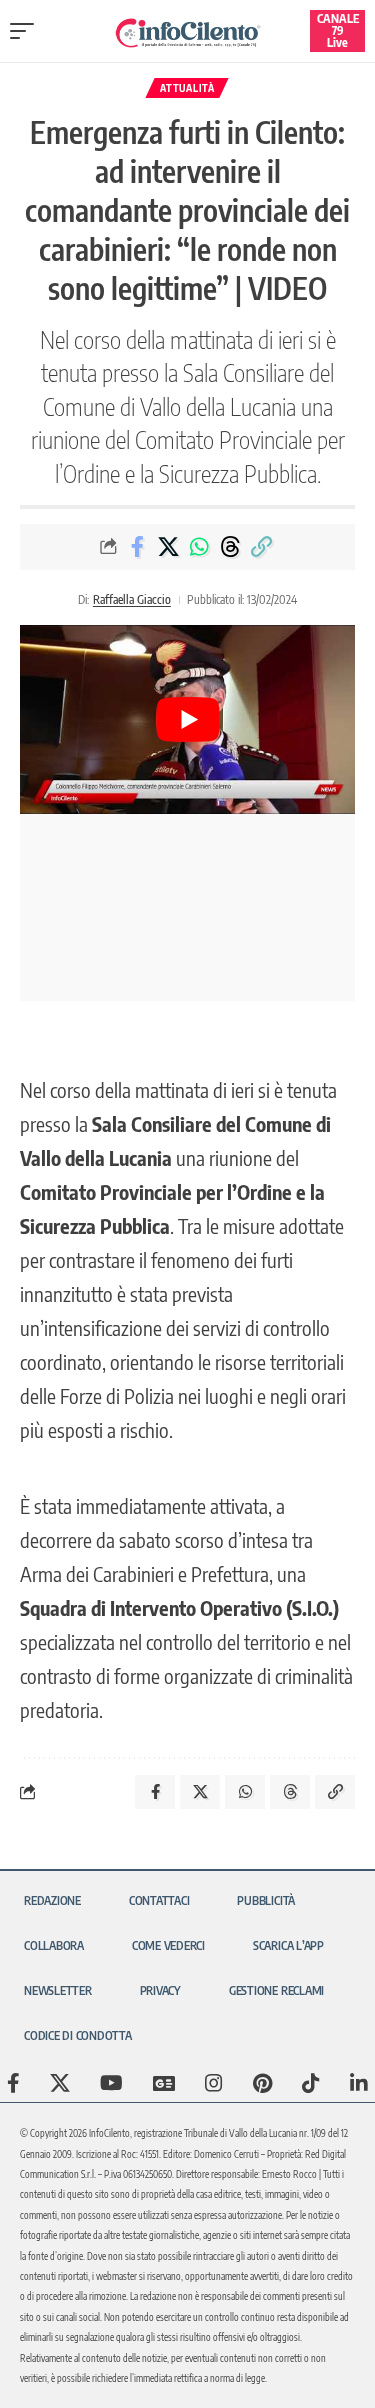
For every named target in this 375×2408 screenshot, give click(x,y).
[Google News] (164, 2083)
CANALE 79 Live (338, 30)
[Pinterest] (262, 2083)
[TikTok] (311, 2083)
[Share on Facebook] (137, 547)
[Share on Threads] (230, 547)
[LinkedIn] (359, 2083)
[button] (27, 31)
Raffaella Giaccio (132, 599)
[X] (60, 2083)
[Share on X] (168, 547)
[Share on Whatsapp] (199, 547)
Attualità (187, 88)
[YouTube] (111, 2083)
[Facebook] (13, 2083)
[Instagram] (214, 2083)
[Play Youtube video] (187, 719)
